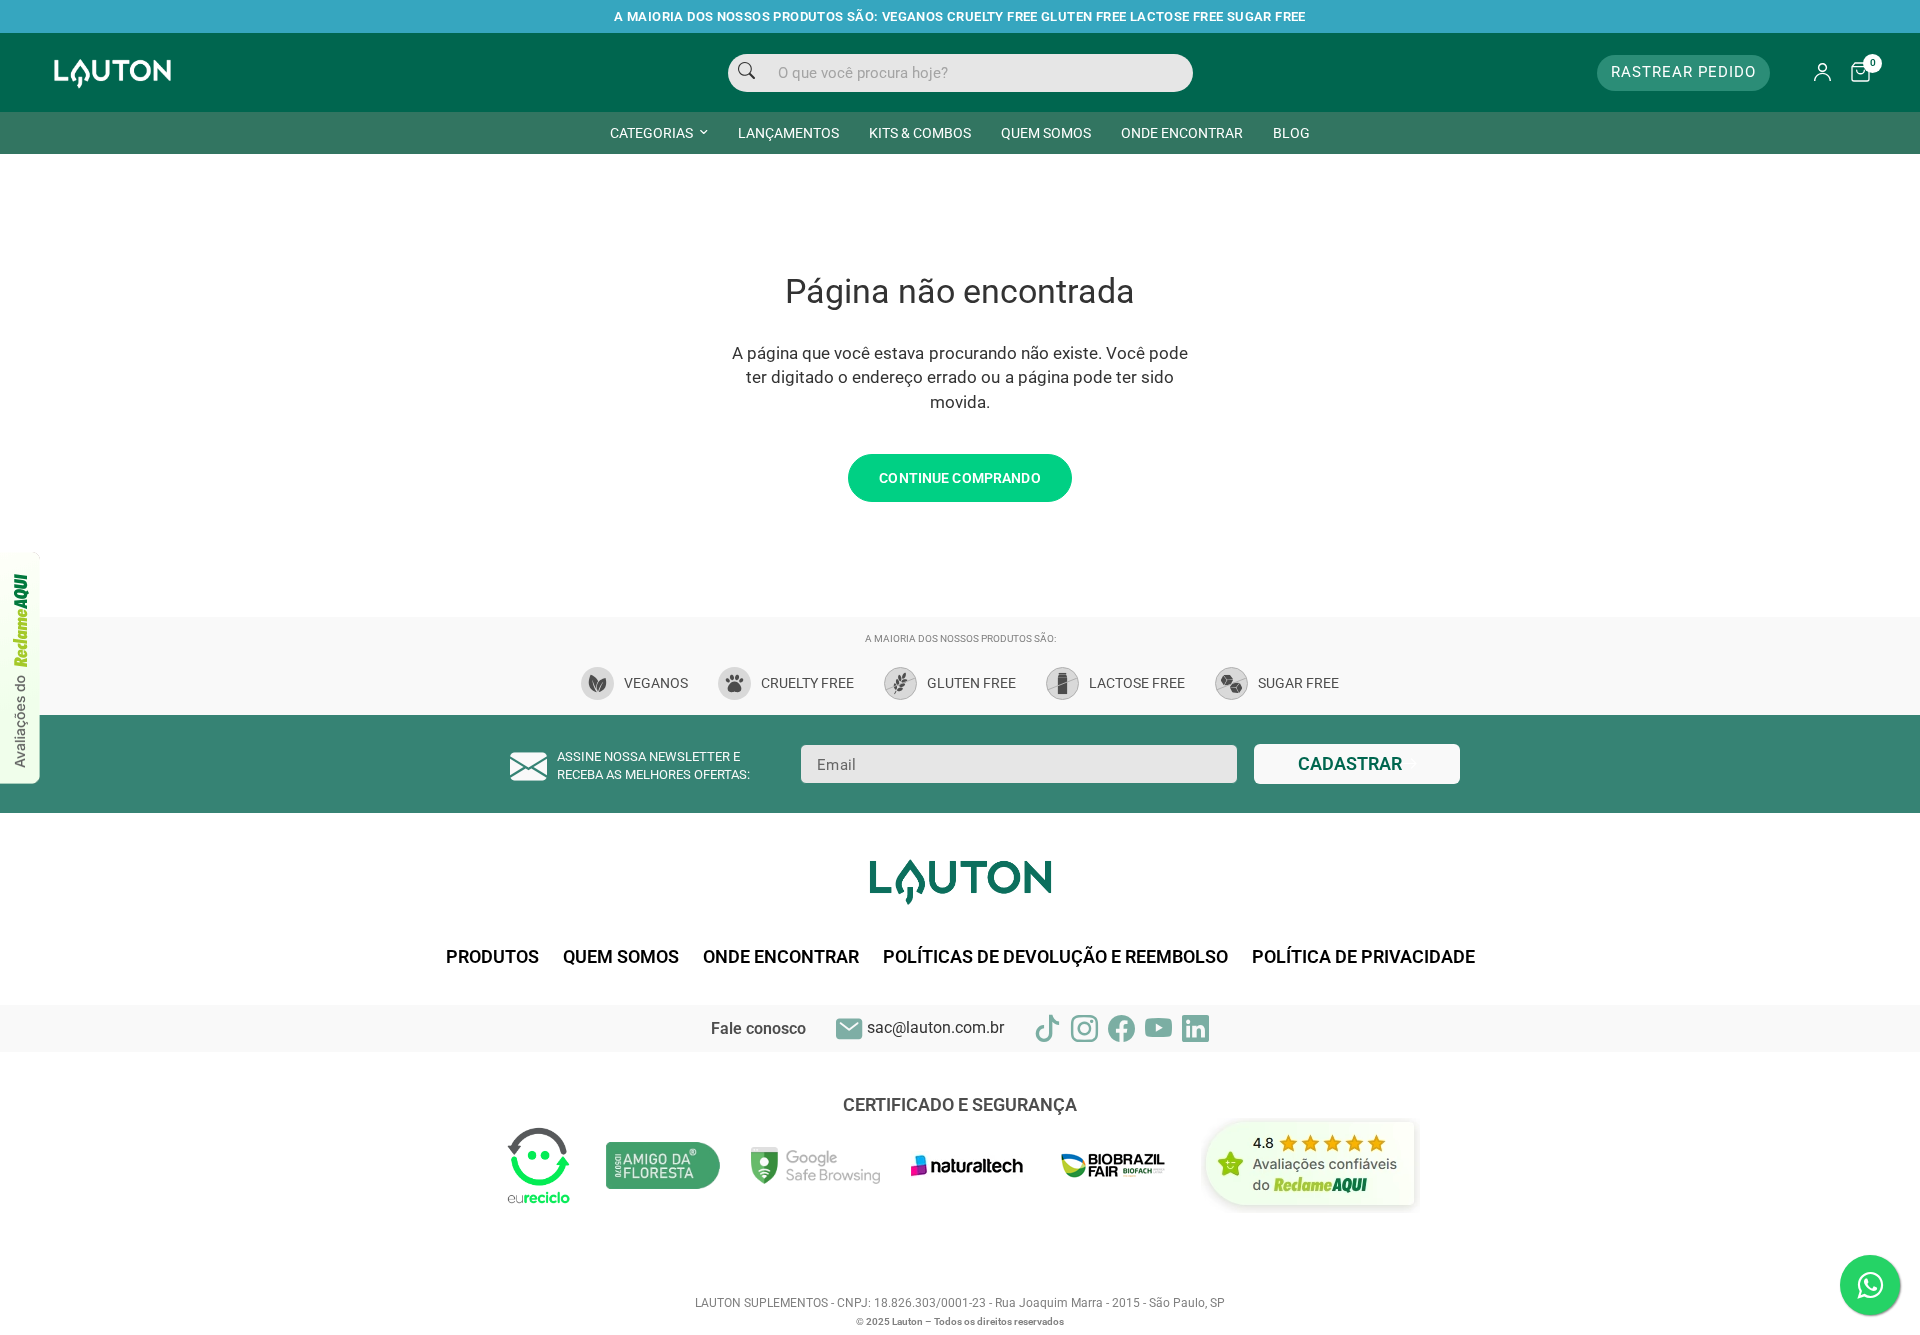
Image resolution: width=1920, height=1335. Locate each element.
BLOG (1291, 133)
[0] (1855, 73)
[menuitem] (659, 133)
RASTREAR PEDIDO (1683, 72)
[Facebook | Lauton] (1121, 1028)
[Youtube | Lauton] (1158, 1028)
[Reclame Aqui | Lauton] (20, 668)
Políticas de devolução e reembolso (1055, 957)
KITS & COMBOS (920, 133)
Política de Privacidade (1363, 957)
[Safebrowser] (816, 1164)
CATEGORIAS (651, 133)
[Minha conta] (1822, 73)
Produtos (492, 957)
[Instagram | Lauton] (1084, 1028)
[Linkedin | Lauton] (1195, 1028)
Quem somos (621, 957)
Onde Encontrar (781, 957)
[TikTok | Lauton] (1047, 1028)
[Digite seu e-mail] (1357, 764)
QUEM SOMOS (1046, 133)
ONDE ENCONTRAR (1182, 133)
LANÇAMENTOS (788, 133)
